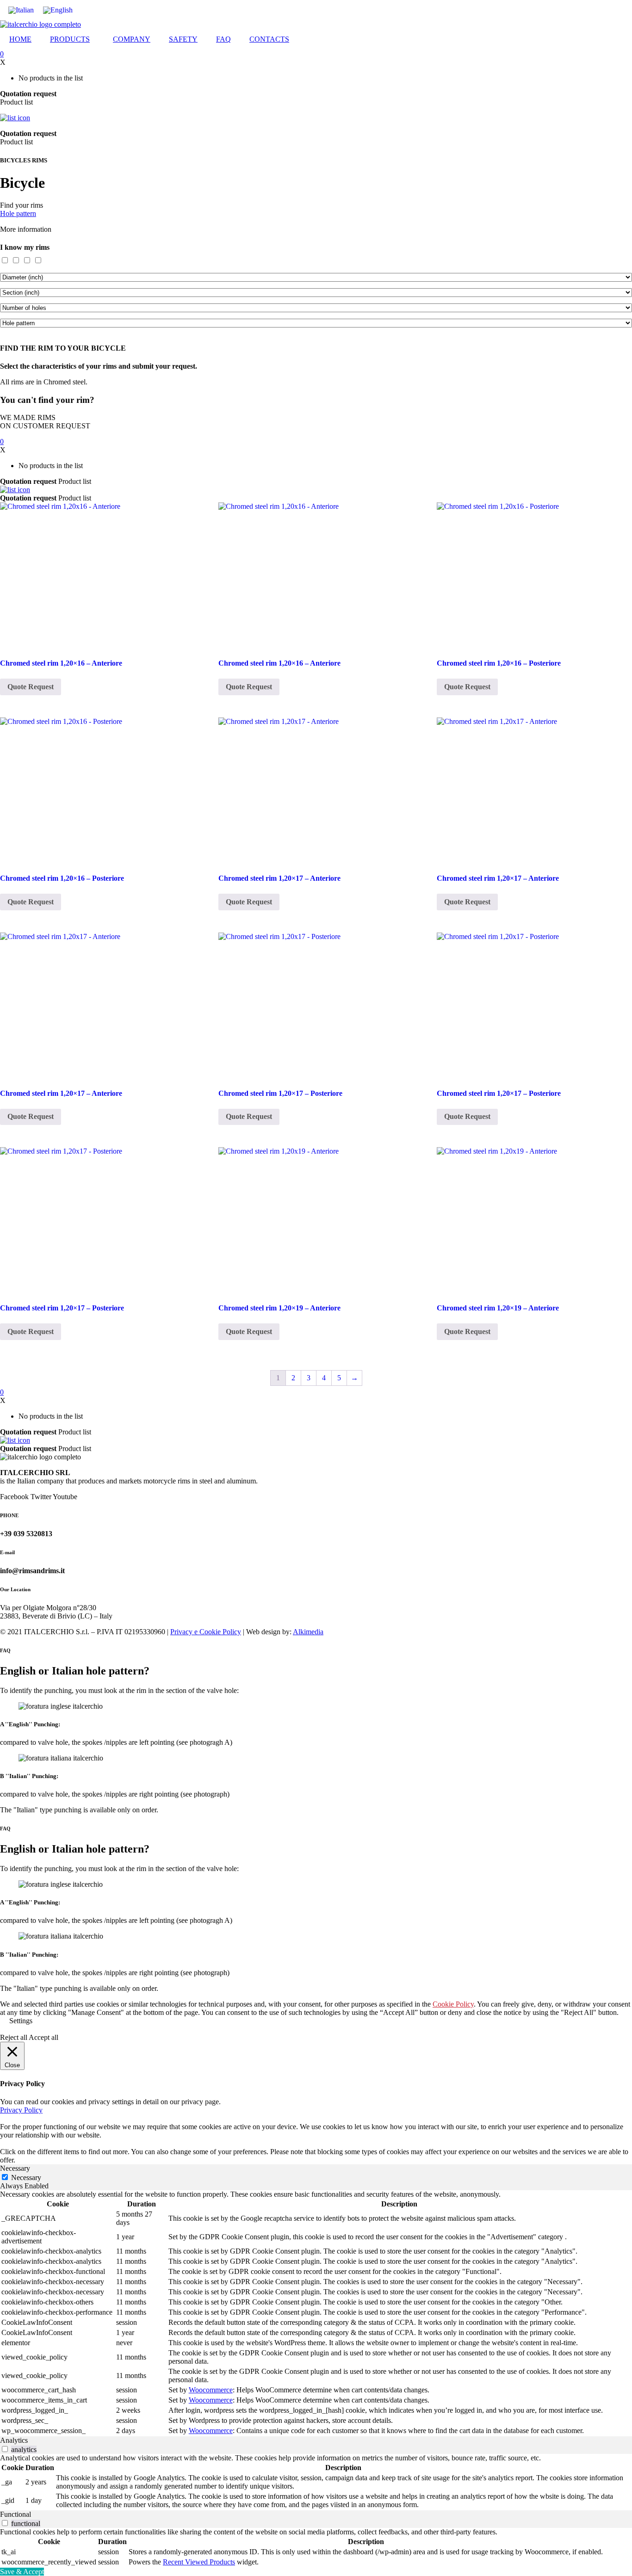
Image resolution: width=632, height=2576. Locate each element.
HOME (20, 39)
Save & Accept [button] (22, 2572)
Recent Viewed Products (199, 2562)
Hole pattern (18, 213)
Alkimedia (308, 1632)
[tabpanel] (316, 2313)
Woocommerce (211, 2390)
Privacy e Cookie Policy (206, 1632)
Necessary (26, 2178)
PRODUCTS (70, 39)
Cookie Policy (453, 2004)
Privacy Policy (21, 2110)
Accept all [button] (43, 2037)
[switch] (5, 2449)
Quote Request (31, 687)
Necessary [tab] (15, 2168)
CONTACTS (269, 39)
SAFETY (183, 39)
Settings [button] (21, 2021)
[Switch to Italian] (21, 10)
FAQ (223, 39)
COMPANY (132, 39)
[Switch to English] (58, 10)
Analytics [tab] (14, 2440)
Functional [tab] (15, 2514)
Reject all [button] (14, 2037)
